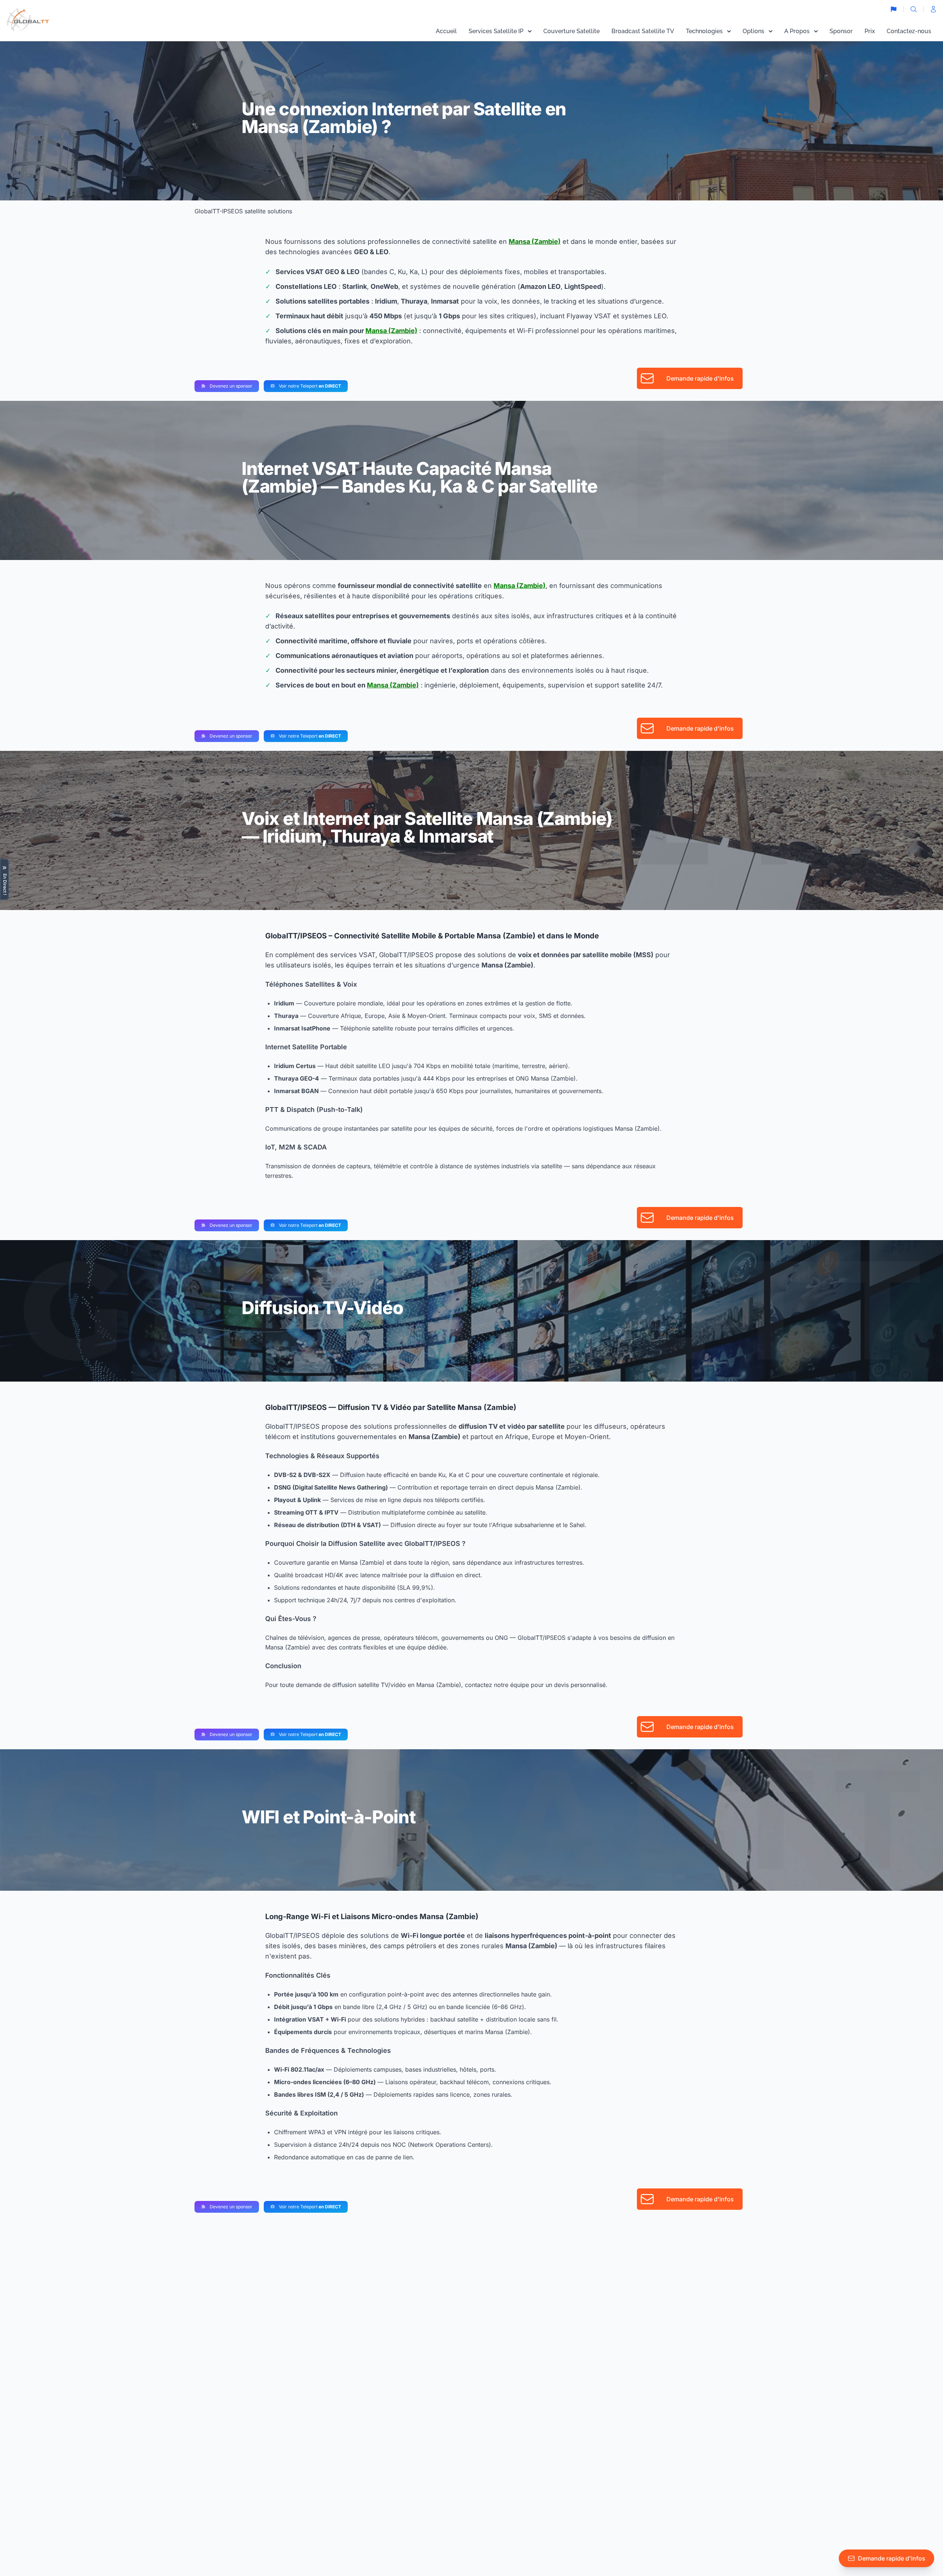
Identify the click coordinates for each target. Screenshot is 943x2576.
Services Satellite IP (496, 31)
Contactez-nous (909, 31)
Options (753, 31)
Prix (870, 31)
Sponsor (841, 31)
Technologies (704, 31)
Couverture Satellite (572, 31)
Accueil (446, 31)
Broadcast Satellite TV (643, 31)
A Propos (797, 31)
